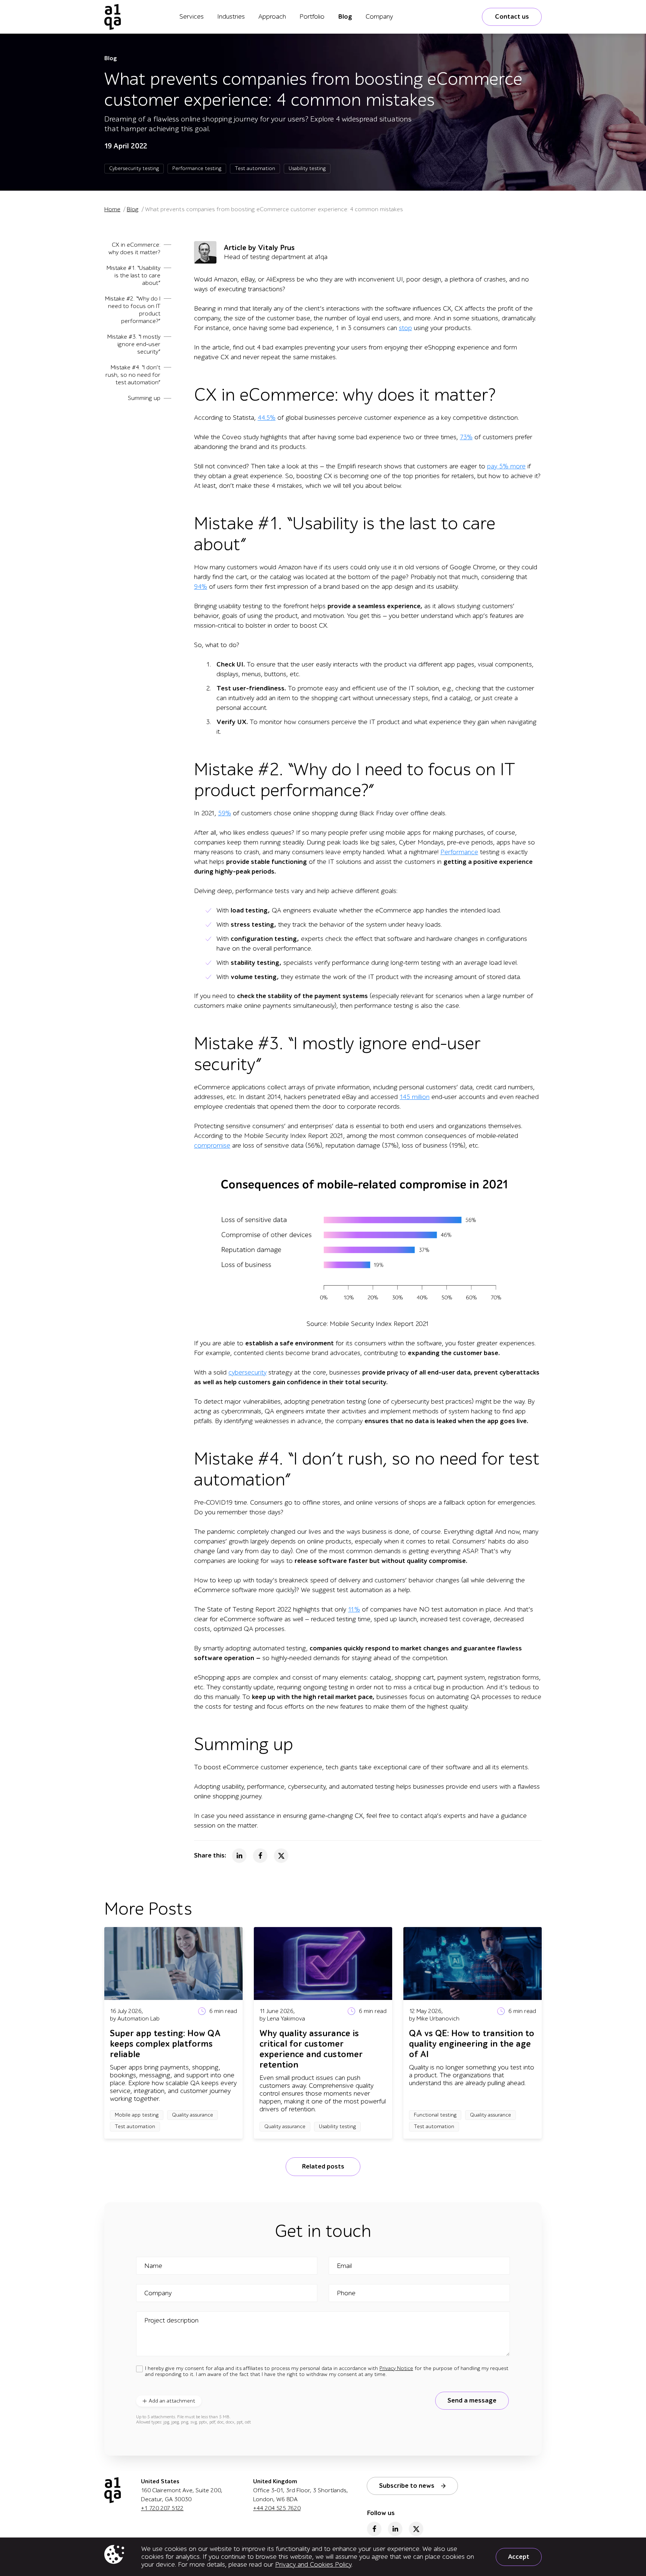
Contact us (512, 17)
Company (379, 17)
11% (354, 1609)
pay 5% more (506, 466)
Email (344, 2266)
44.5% (267, 418)
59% (224, 813)
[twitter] (416, 2529)
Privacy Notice (396, 2368)
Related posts (323, 2166)
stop (405, 328)
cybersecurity (247, 1372)
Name (153, 2266)
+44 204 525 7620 (277, 2508)
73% (466, 437)
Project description (171, 2321)
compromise (212, 1146)
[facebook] (374, 2529)
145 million (415, 1097)
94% (201, 587)
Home (112, 209)
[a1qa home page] (113, 17)
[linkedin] (395, 2529)
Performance (459, 852)
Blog (345, 17)
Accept (519, 2557)
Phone (346, 2293)
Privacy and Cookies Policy (313, 2565)
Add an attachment (172, 2401)
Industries (231, 17)
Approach (272, 17)
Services (192, 17)
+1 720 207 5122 (162, 2508)
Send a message (472, 2400)
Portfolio (312, 17)
